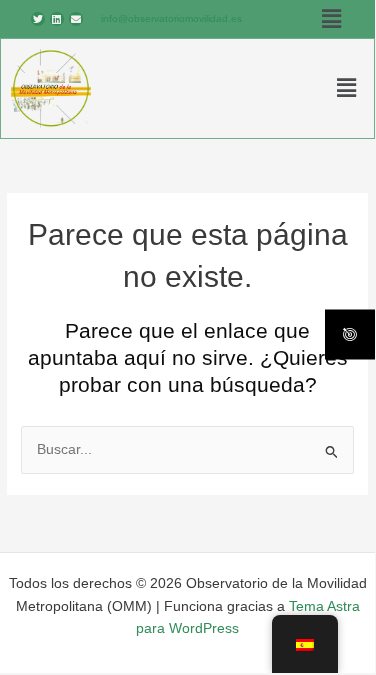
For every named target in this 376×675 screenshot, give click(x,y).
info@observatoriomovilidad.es (171, 18)
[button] (331, 19)
